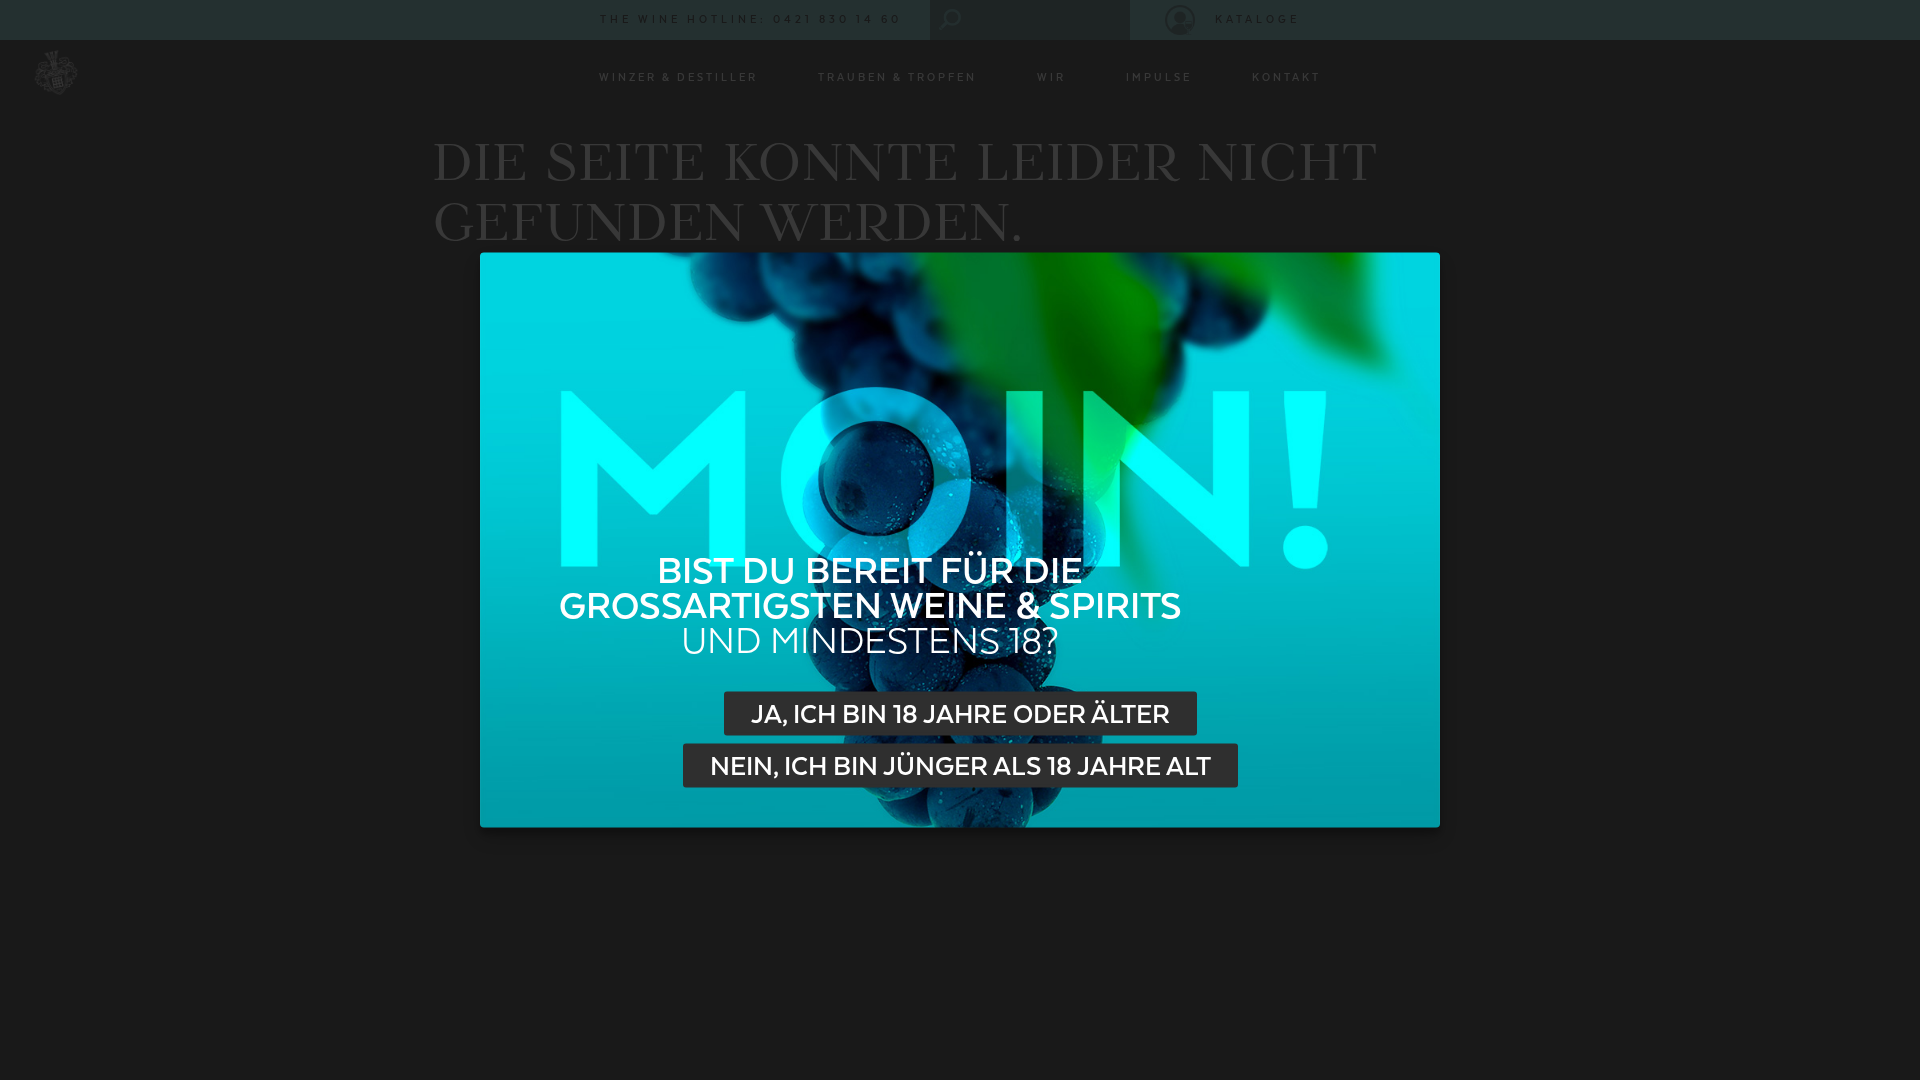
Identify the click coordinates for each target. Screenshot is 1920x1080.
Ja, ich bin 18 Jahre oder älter (960, 714)
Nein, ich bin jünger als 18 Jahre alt (960, 766)
